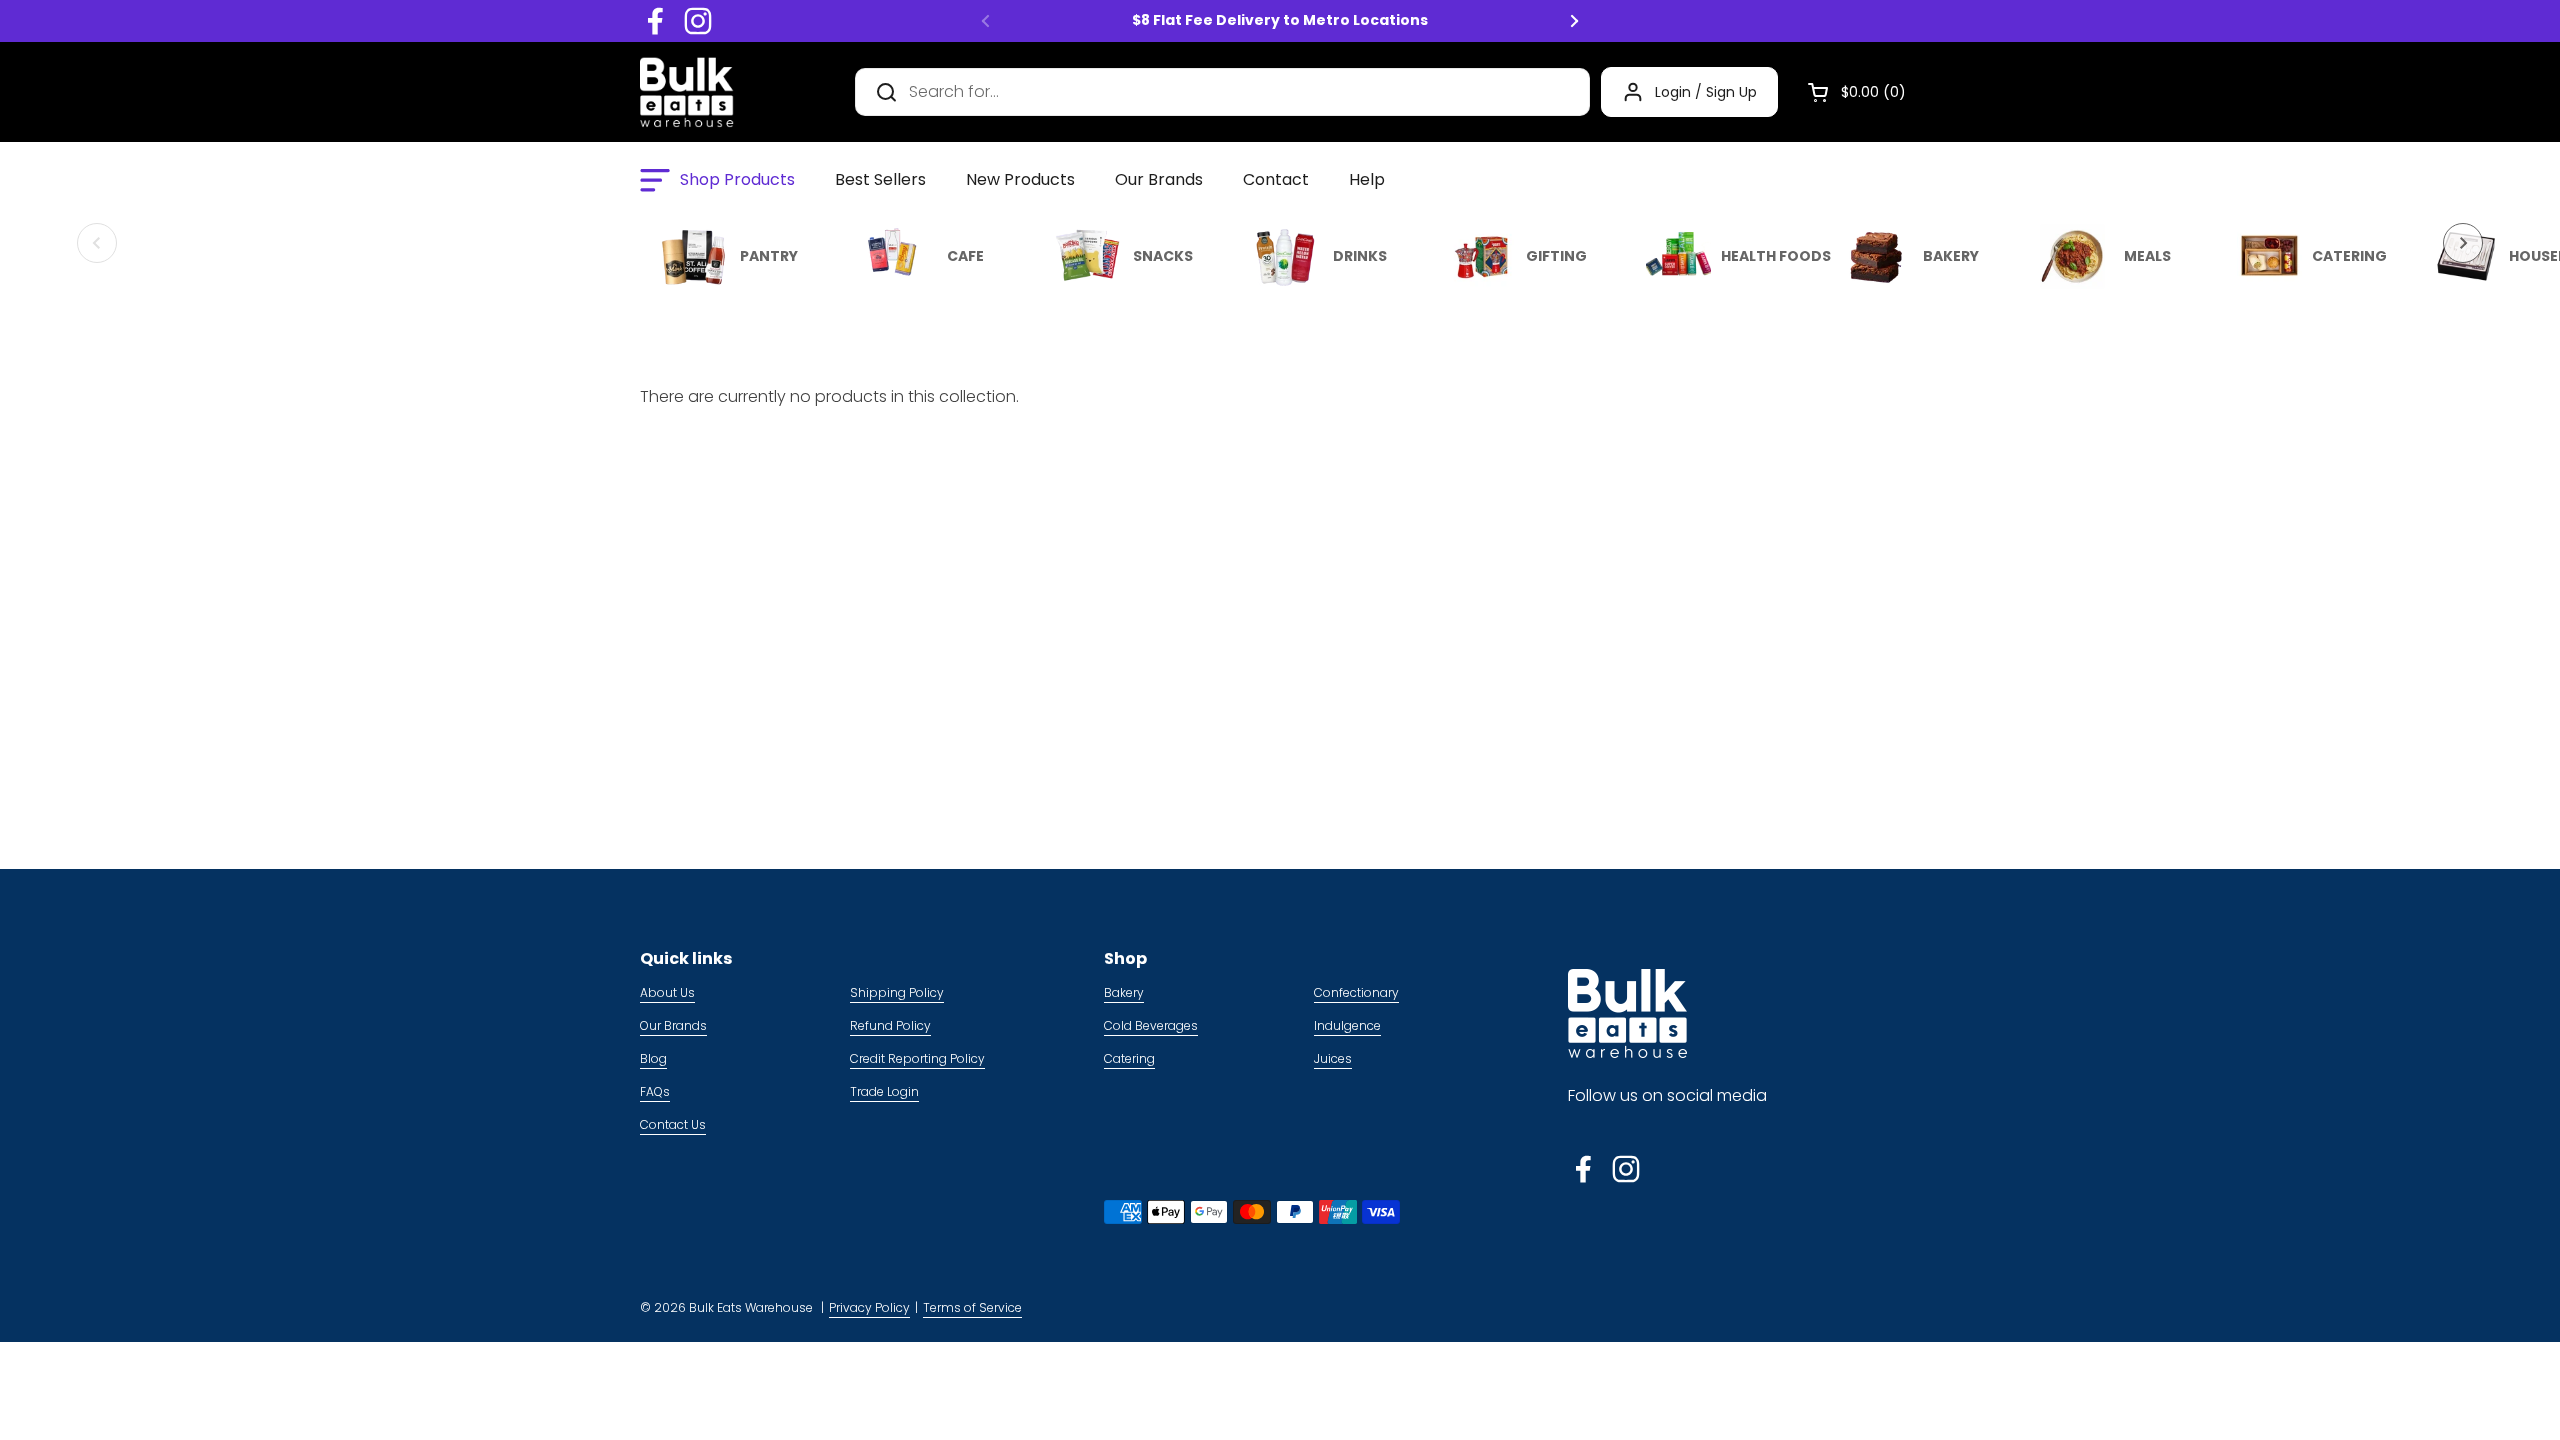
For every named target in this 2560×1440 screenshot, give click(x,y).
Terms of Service (972, 1307)
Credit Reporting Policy (917, 1058)
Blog (653, 1058)
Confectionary (1356, 992)
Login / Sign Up (1706, 92)
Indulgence (1347, 1025)
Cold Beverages (1151, 1025)
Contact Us (673, 1124)
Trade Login (884, 1091)
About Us (667, 992)
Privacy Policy (869, 1307)
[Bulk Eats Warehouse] (687, 92)
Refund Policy (890, 1025)
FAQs (655, 1091)
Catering (1129, 1058)
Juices (1333, 1058)
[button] (1849, 92)
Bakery (1124, 992)
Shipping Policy (897, 992)
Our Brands (673, 1025)
